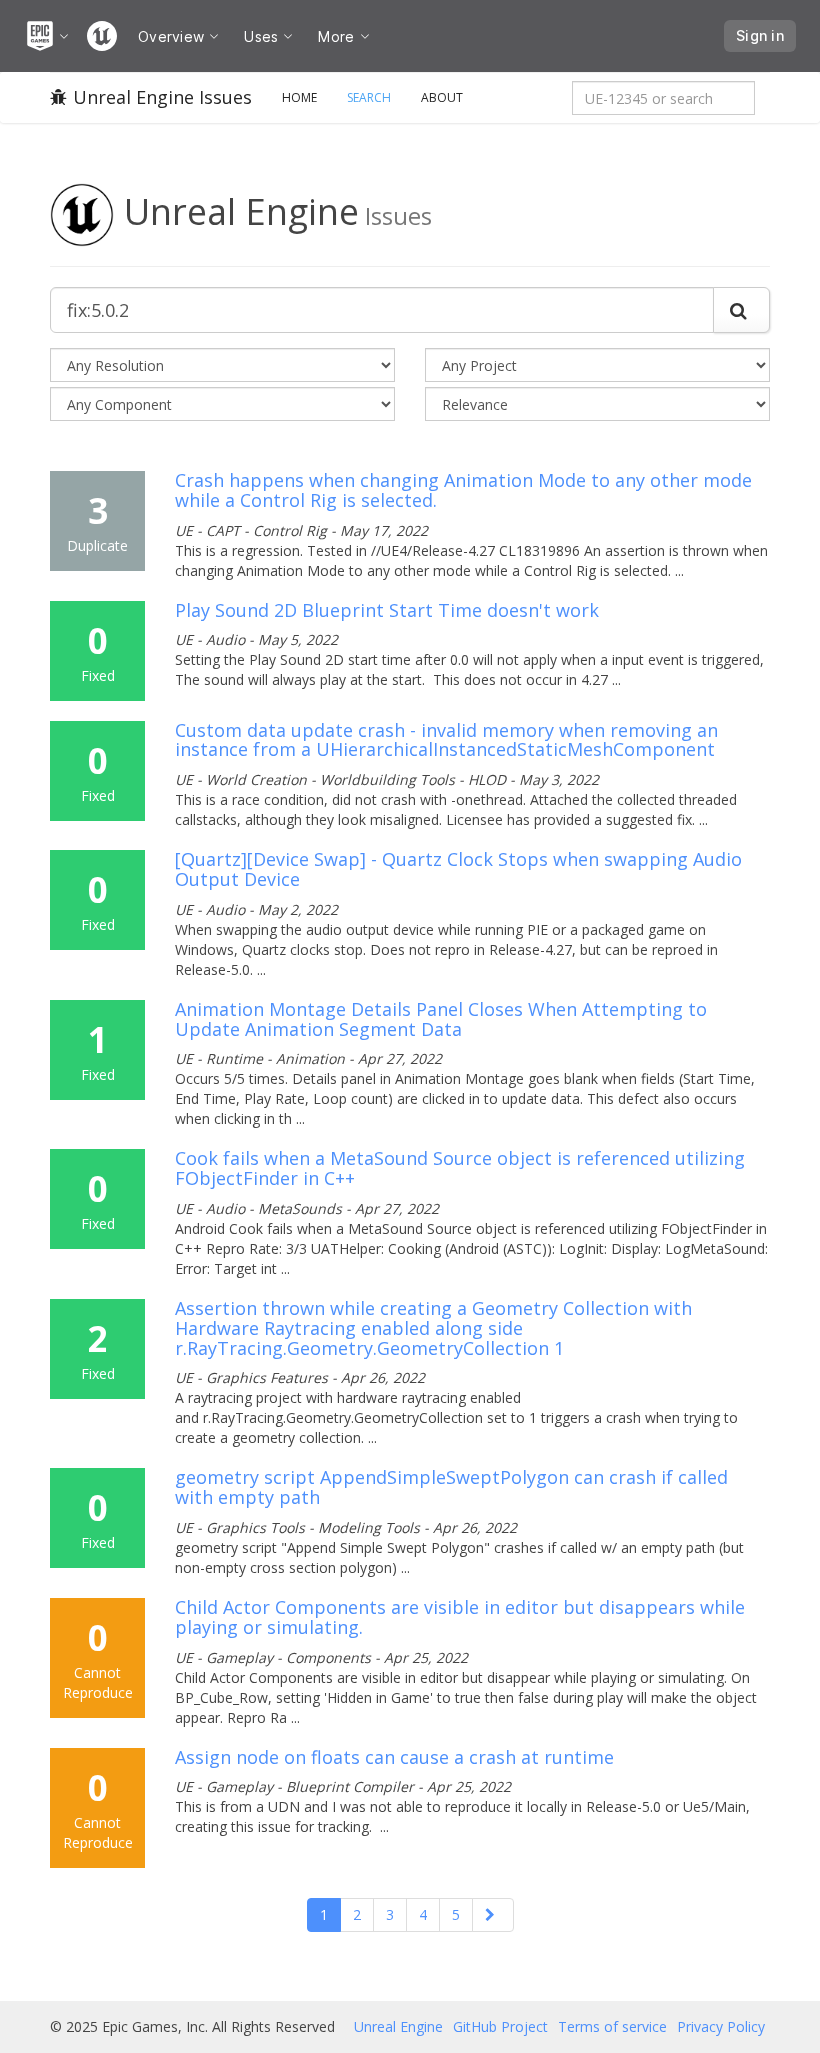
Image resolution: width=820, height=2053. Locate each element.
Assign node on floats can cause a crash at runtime (394, 1757)
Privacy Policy (721, 2026)
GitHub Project (500, 2026)
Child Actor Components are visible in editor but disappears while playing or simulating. (460, 1617)
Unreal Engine (398, 2026)
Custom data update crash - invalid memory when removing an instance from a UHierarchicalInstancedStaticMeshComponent (446, 740)
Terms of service (612, 2026)
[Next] (493, 1915)
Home (299, 97)
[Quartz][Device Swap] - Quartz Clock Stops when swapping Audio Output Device (458, 869)
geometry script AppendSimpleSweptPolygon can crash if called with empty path (451, 1487)
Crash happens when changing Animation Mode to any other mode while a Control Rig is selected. (463, 490)
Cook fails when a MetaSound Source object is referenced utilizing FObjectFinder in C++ (460, 1168)
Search (369, 97)
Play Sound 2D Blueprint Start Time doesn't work (387, 610)
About (442, 97)
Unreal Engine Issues (162, 97)
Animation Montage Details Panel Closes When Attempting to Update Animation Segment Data (441, 1019)
